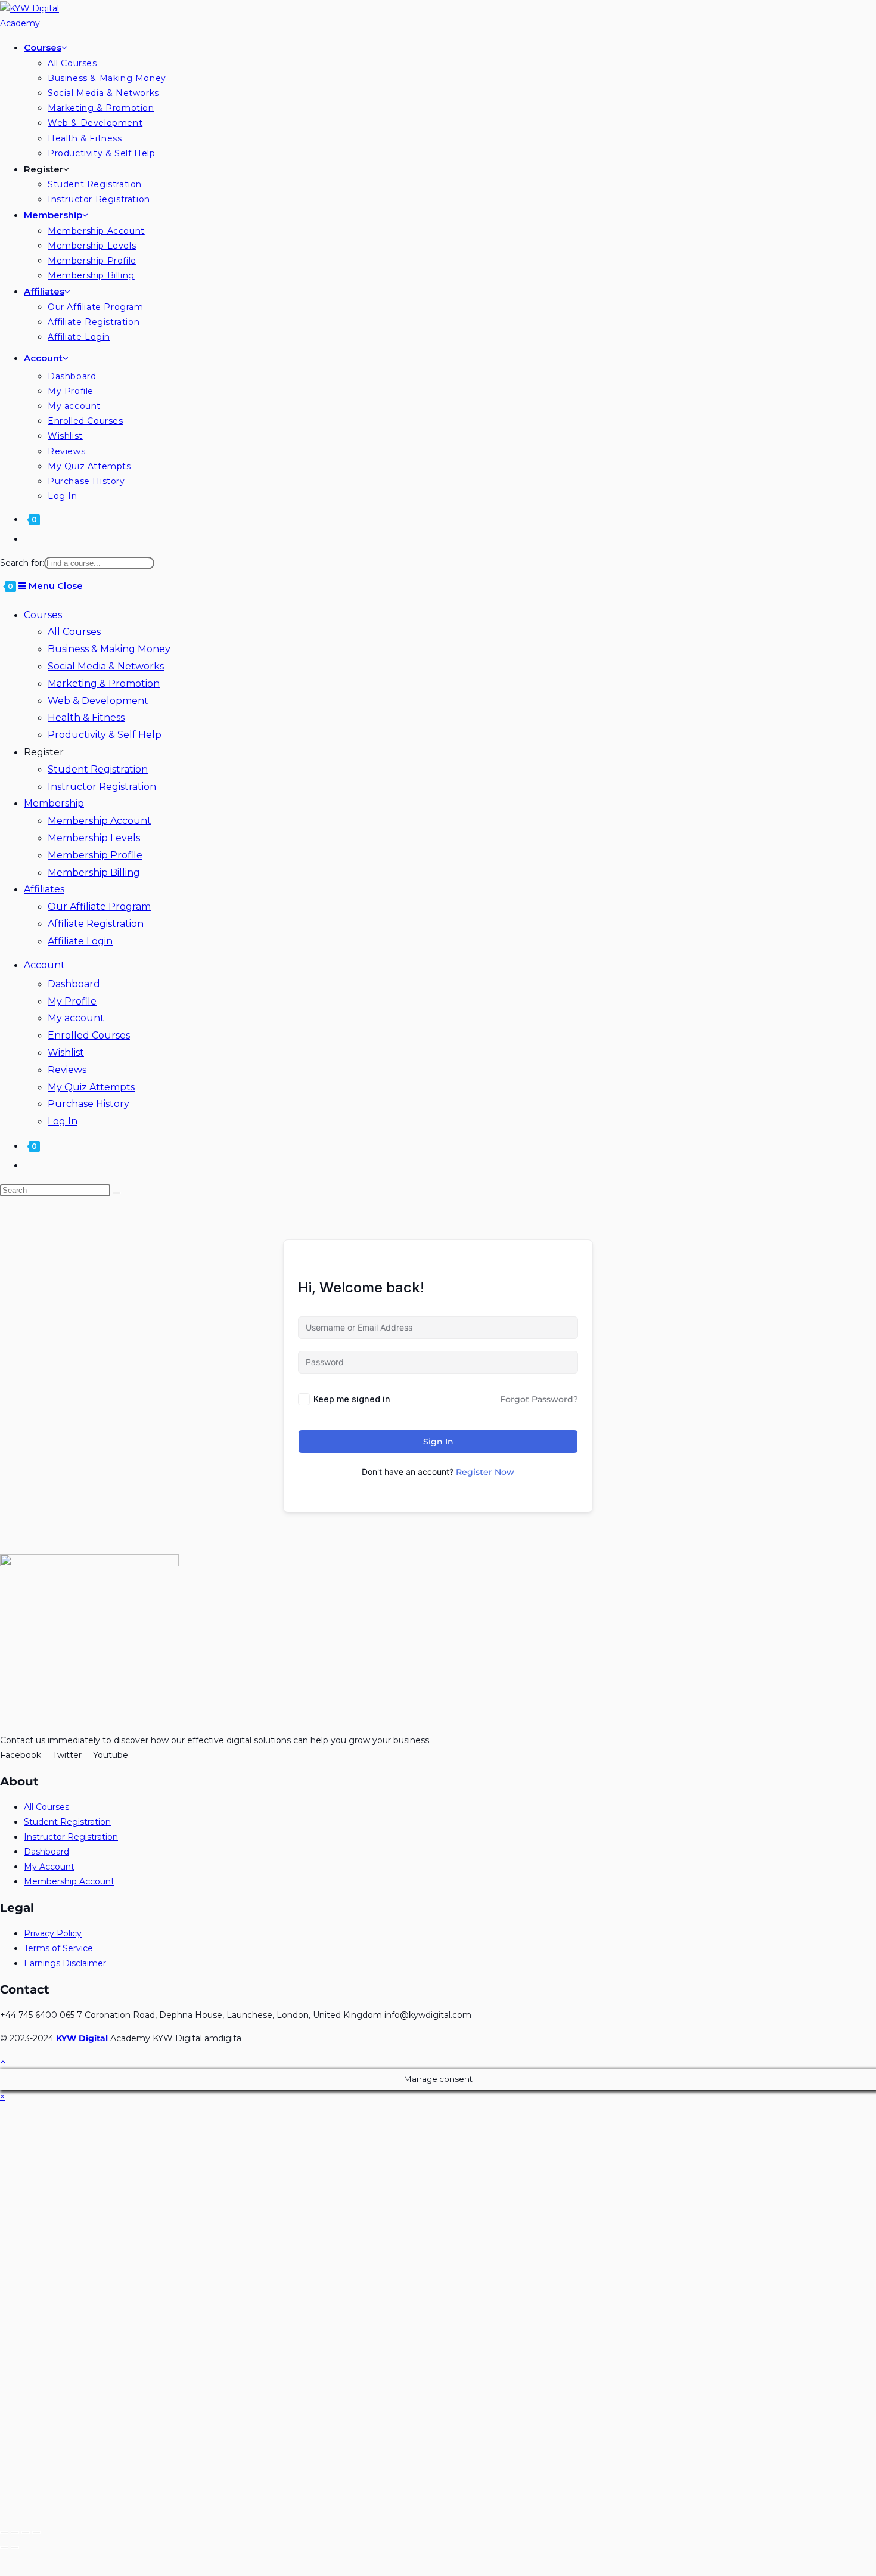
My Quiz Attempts (91, 1087)
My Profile (72, 1001)
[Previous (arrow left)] (4, 2547)
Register (44, 752)
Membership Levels (94, 838)
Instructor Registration (102, 787)
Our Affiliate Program (99, 906)
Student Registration (98, 769)
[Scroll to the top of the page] (3, 2062)
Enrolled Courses (89, 1035)
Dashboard (74, 984)
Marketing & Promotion (104, 683)
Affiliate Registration (96, 924)
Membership (54, 803)
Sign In (438, 1442)
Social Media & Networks (106, 666)
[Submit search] (117, 1193)
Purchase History (88, 1104)
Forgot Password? (539, 1399)
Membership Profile (95, 855)
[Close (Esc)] (4, 2532)
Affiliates (44, 889)
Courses (43, 615)
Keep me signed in (352, 1399)
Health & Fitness (86, 717)
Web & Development (98, 701)
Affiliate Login (80, 941)
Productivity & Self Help (105, 735)
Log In (63, 1121)
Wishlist (66, 1053)
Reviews (67, 1070)
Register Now (485, 1472)
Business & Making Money (109, 649)
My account (76, 1018)
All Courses (74, 632)
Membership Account (100, 821)
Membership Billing (94, 872)
